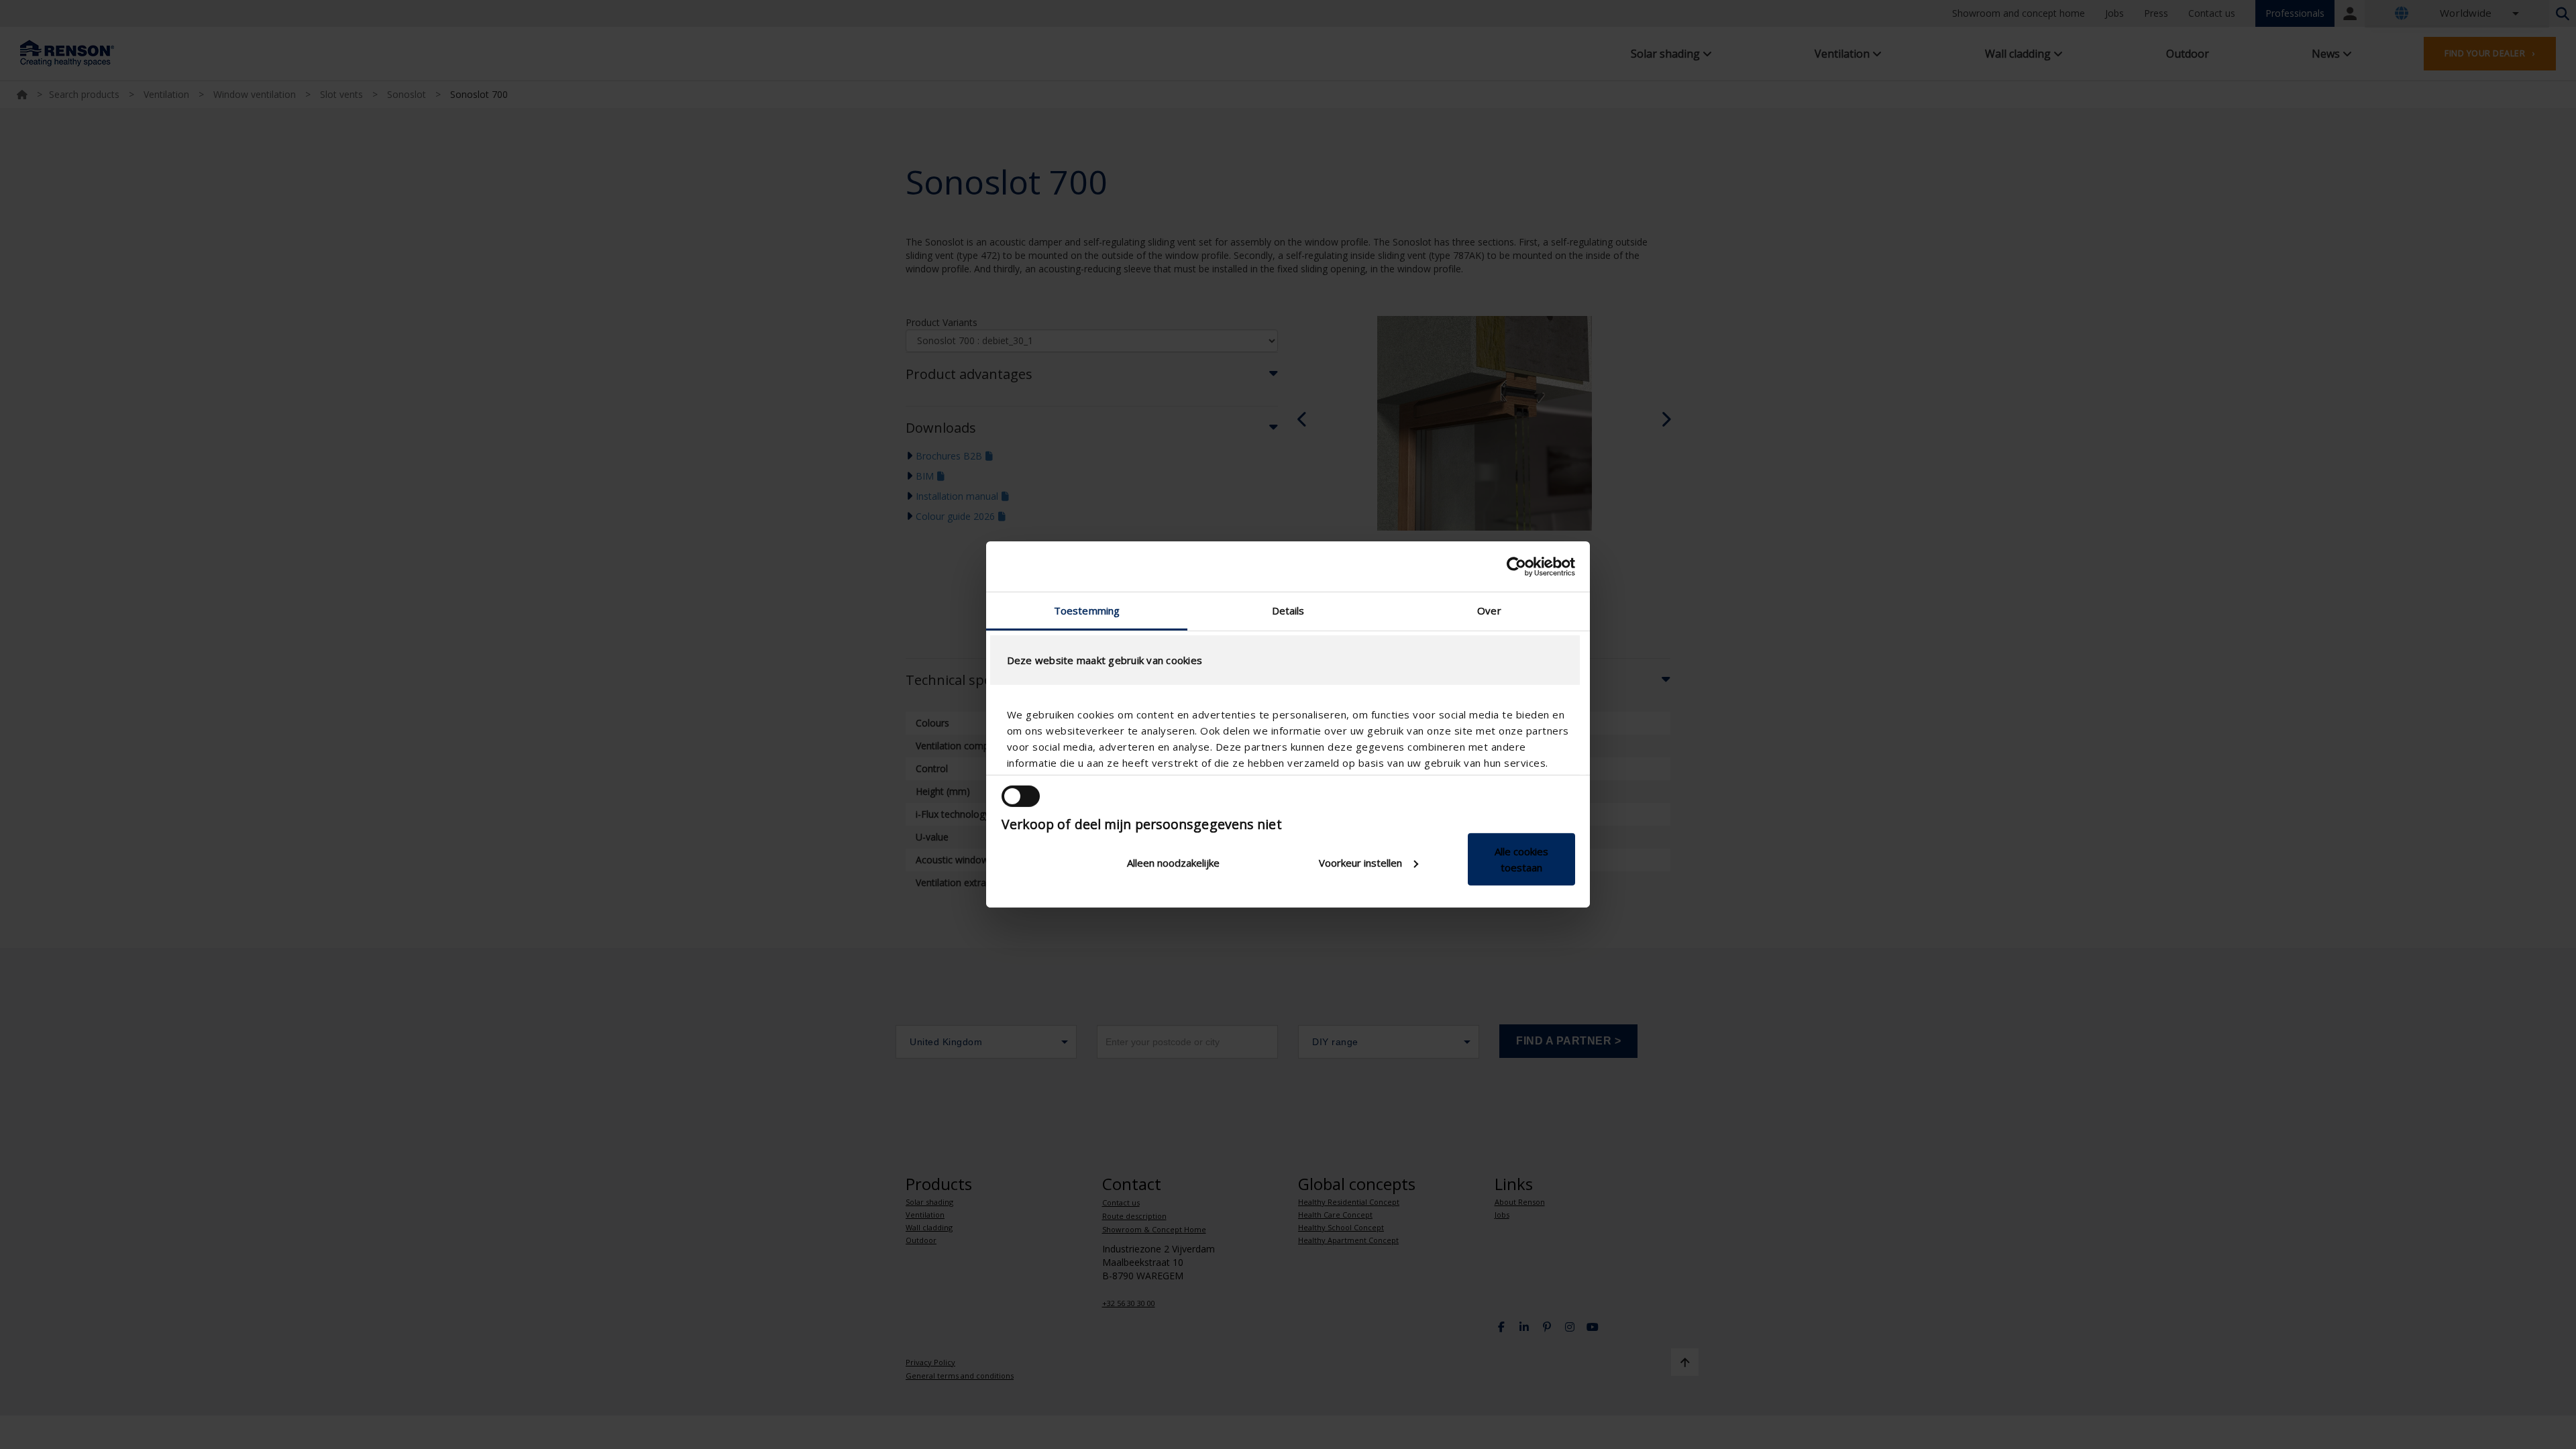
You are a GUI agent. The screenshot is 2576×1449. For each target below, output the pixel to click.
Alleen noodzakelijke (1173, 863)
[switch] (1021, 796)
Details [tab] (1288, 610)
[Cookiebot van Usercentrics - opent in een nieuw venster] (1516, 566)
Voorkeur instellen (1360, 863)
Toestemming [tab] (1087, 610)
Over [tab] (1489, 610)
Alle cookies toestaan (1521, 859)
